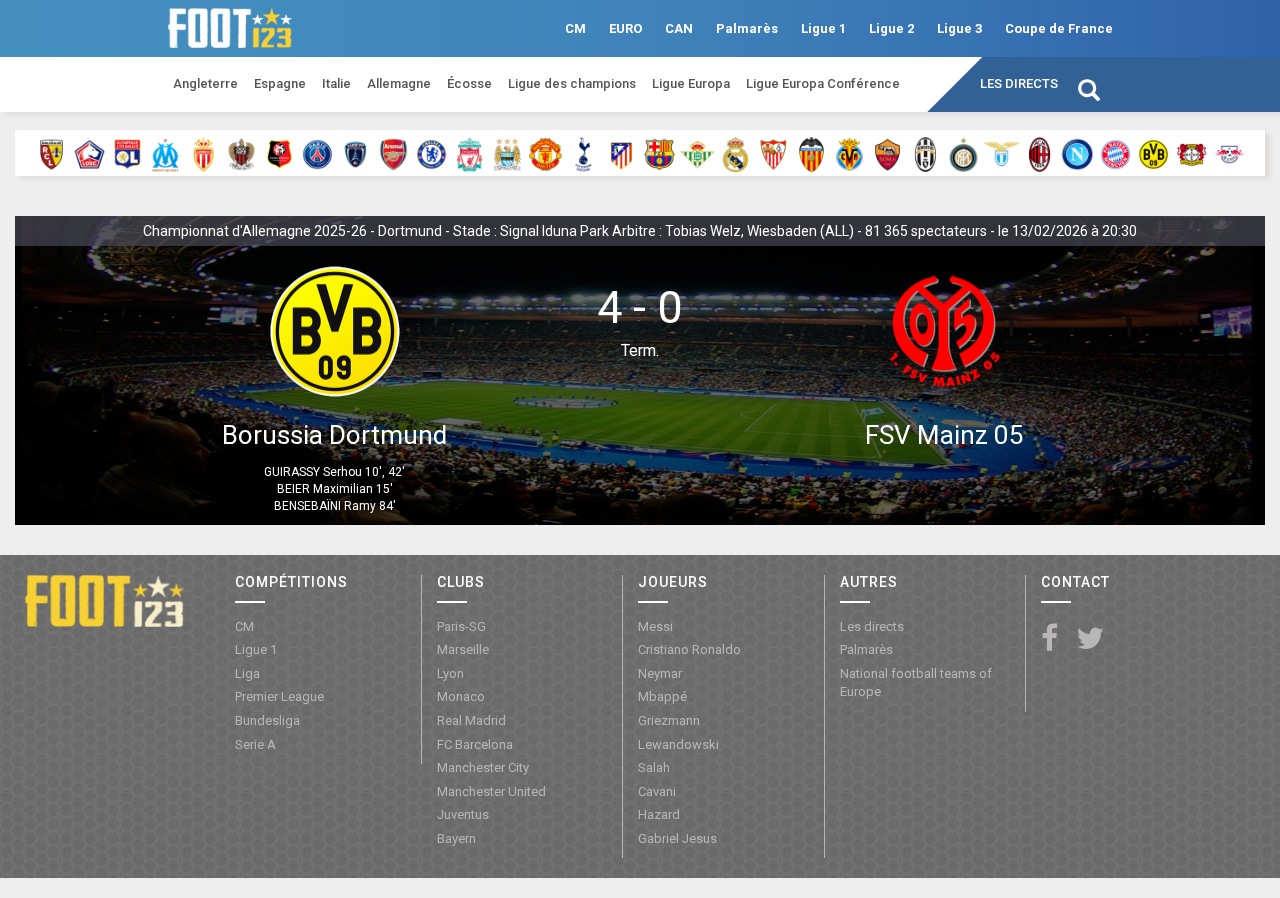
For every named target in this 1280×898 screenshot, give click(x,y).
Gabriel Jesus (677, 838)
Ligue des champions (572, 83)
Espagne (280, 83)
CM (575, 28)
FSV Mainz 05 (944, 435)
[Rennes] (279, 153)
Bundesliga (267, 720)
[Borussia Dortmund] (1153, 153)
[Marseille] (165, 153)
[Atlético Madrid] (621, 153)
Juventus (463, 814)
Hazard (659, 814)
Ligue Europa (691, 83)
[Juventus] (925, 153)
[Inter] (963, 153)
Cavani (657, 791)
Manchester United (491, 791)
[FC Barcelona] (659, 153)
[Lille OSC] (89, 153)
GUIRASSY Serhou (313, 472)
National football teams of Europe (916, 683)
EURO (625, 28)
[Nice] (241, 153)
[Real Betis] (697, 153)
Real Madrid (471, 720)
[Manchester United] (545, 153)
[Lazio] (1001, 153)
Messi (655, 626)
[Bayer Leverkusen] (1191, 153)
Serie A (255, 744)
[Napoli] (1077, 153)
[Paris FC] (355, 153)
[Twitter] (1090, 639)
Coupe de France (1059, 28)
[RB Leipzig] (1229, 153)
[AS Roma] (887, 153)
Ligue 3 (959, 28)
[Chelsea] (431, 153)
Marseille (463, 649)
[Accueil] (104, 600)
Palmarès (747, 28)
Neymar (660, 673)
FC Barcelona (475, 744)
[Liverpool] (469, 153)
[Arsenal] (393, 153)
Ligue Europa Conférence (823, 83)
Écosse (469, 83)
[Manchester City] (507, 153)
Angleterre (205, 83)
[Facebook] (1049, 639)
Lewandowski (678, 744)
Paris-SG (461, 626)
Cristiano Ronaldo (689, 649)
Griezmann (669, 720)
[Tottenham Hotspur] (583, 153)
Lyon (450, 673)
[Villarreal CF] (849, 153)
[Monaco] (203, 153)
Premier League (279, 696)
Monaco (461, 696)
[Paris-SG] (317, 153)
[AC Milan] (1039, 153)
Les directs (1019, 83)
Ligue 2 (891, 28)
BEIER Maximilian (325, 489)
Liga (247, 673)
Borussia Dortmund (334, 435)
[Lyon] (127, 153)
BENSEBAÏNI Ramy (325, 506)
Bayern (456, 838)
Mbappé (662, 696)
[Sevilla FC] (773, 153)
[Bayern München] (1115, 153)
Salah (654, 767)
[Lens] (51, 153)
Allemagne (399, 83)
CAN (679, 28)
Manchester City (483, 767)
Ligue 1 (823, 28)
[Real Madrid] (735, 153)
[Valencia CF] (811, 153)
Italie (336, 83)
